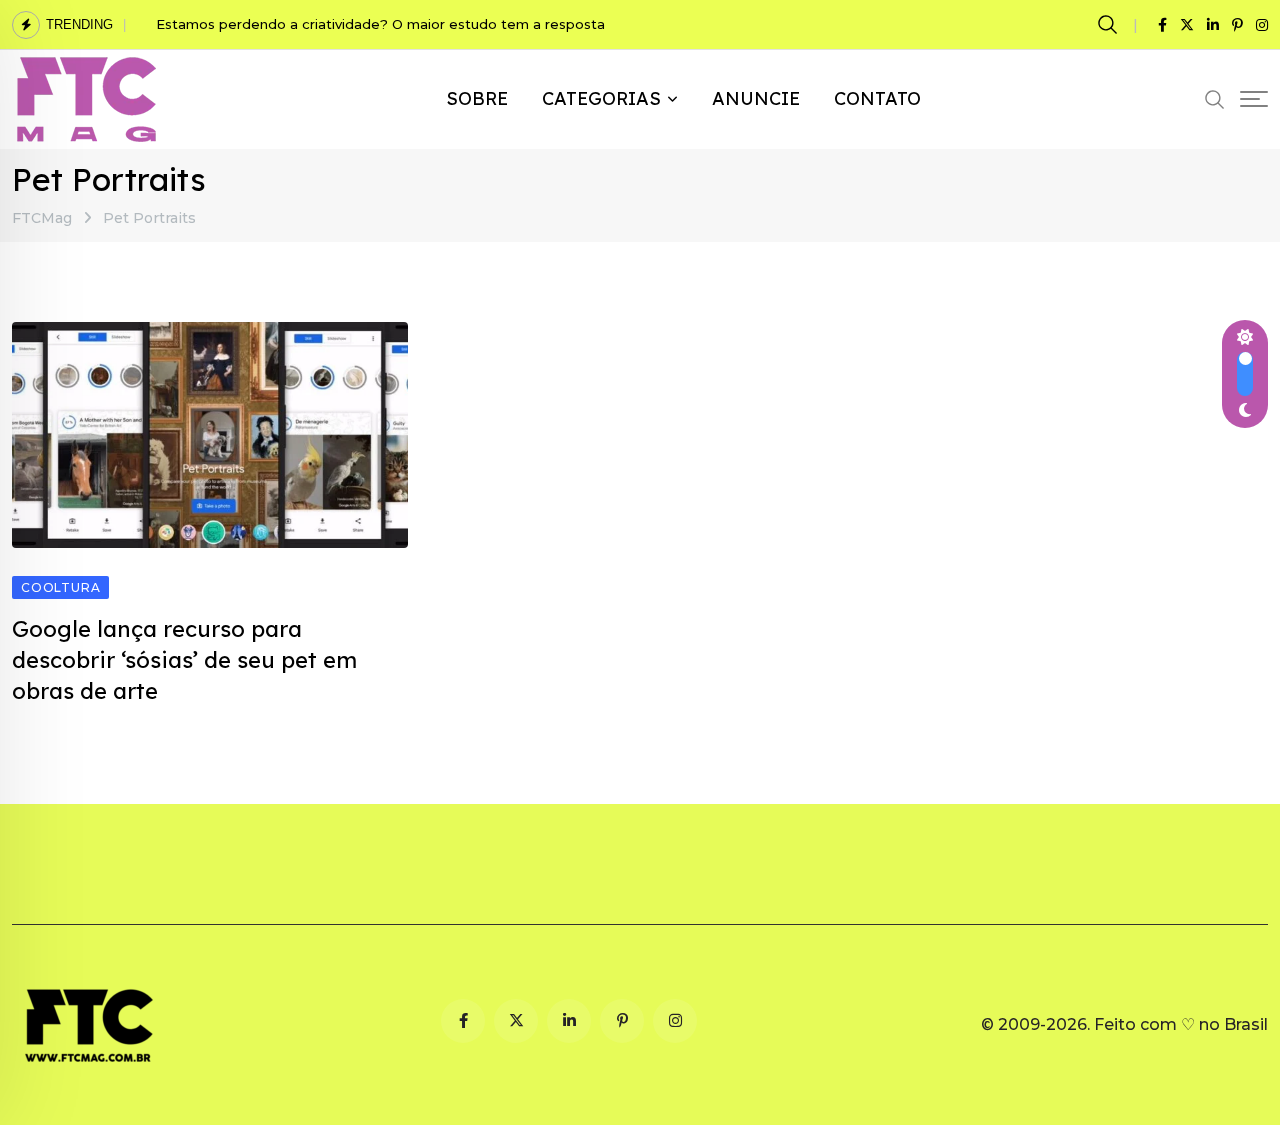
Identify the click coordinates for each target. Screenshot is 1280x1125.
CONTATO (877, 98)
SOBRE (477, 98)
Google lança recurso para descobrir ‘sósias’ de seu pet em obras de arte (184, 660)
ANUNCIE (756, 98)
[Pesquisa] (1110, 24)
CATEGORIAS (601, 98)
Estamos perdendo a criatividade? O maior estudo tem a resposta (382, 24)
